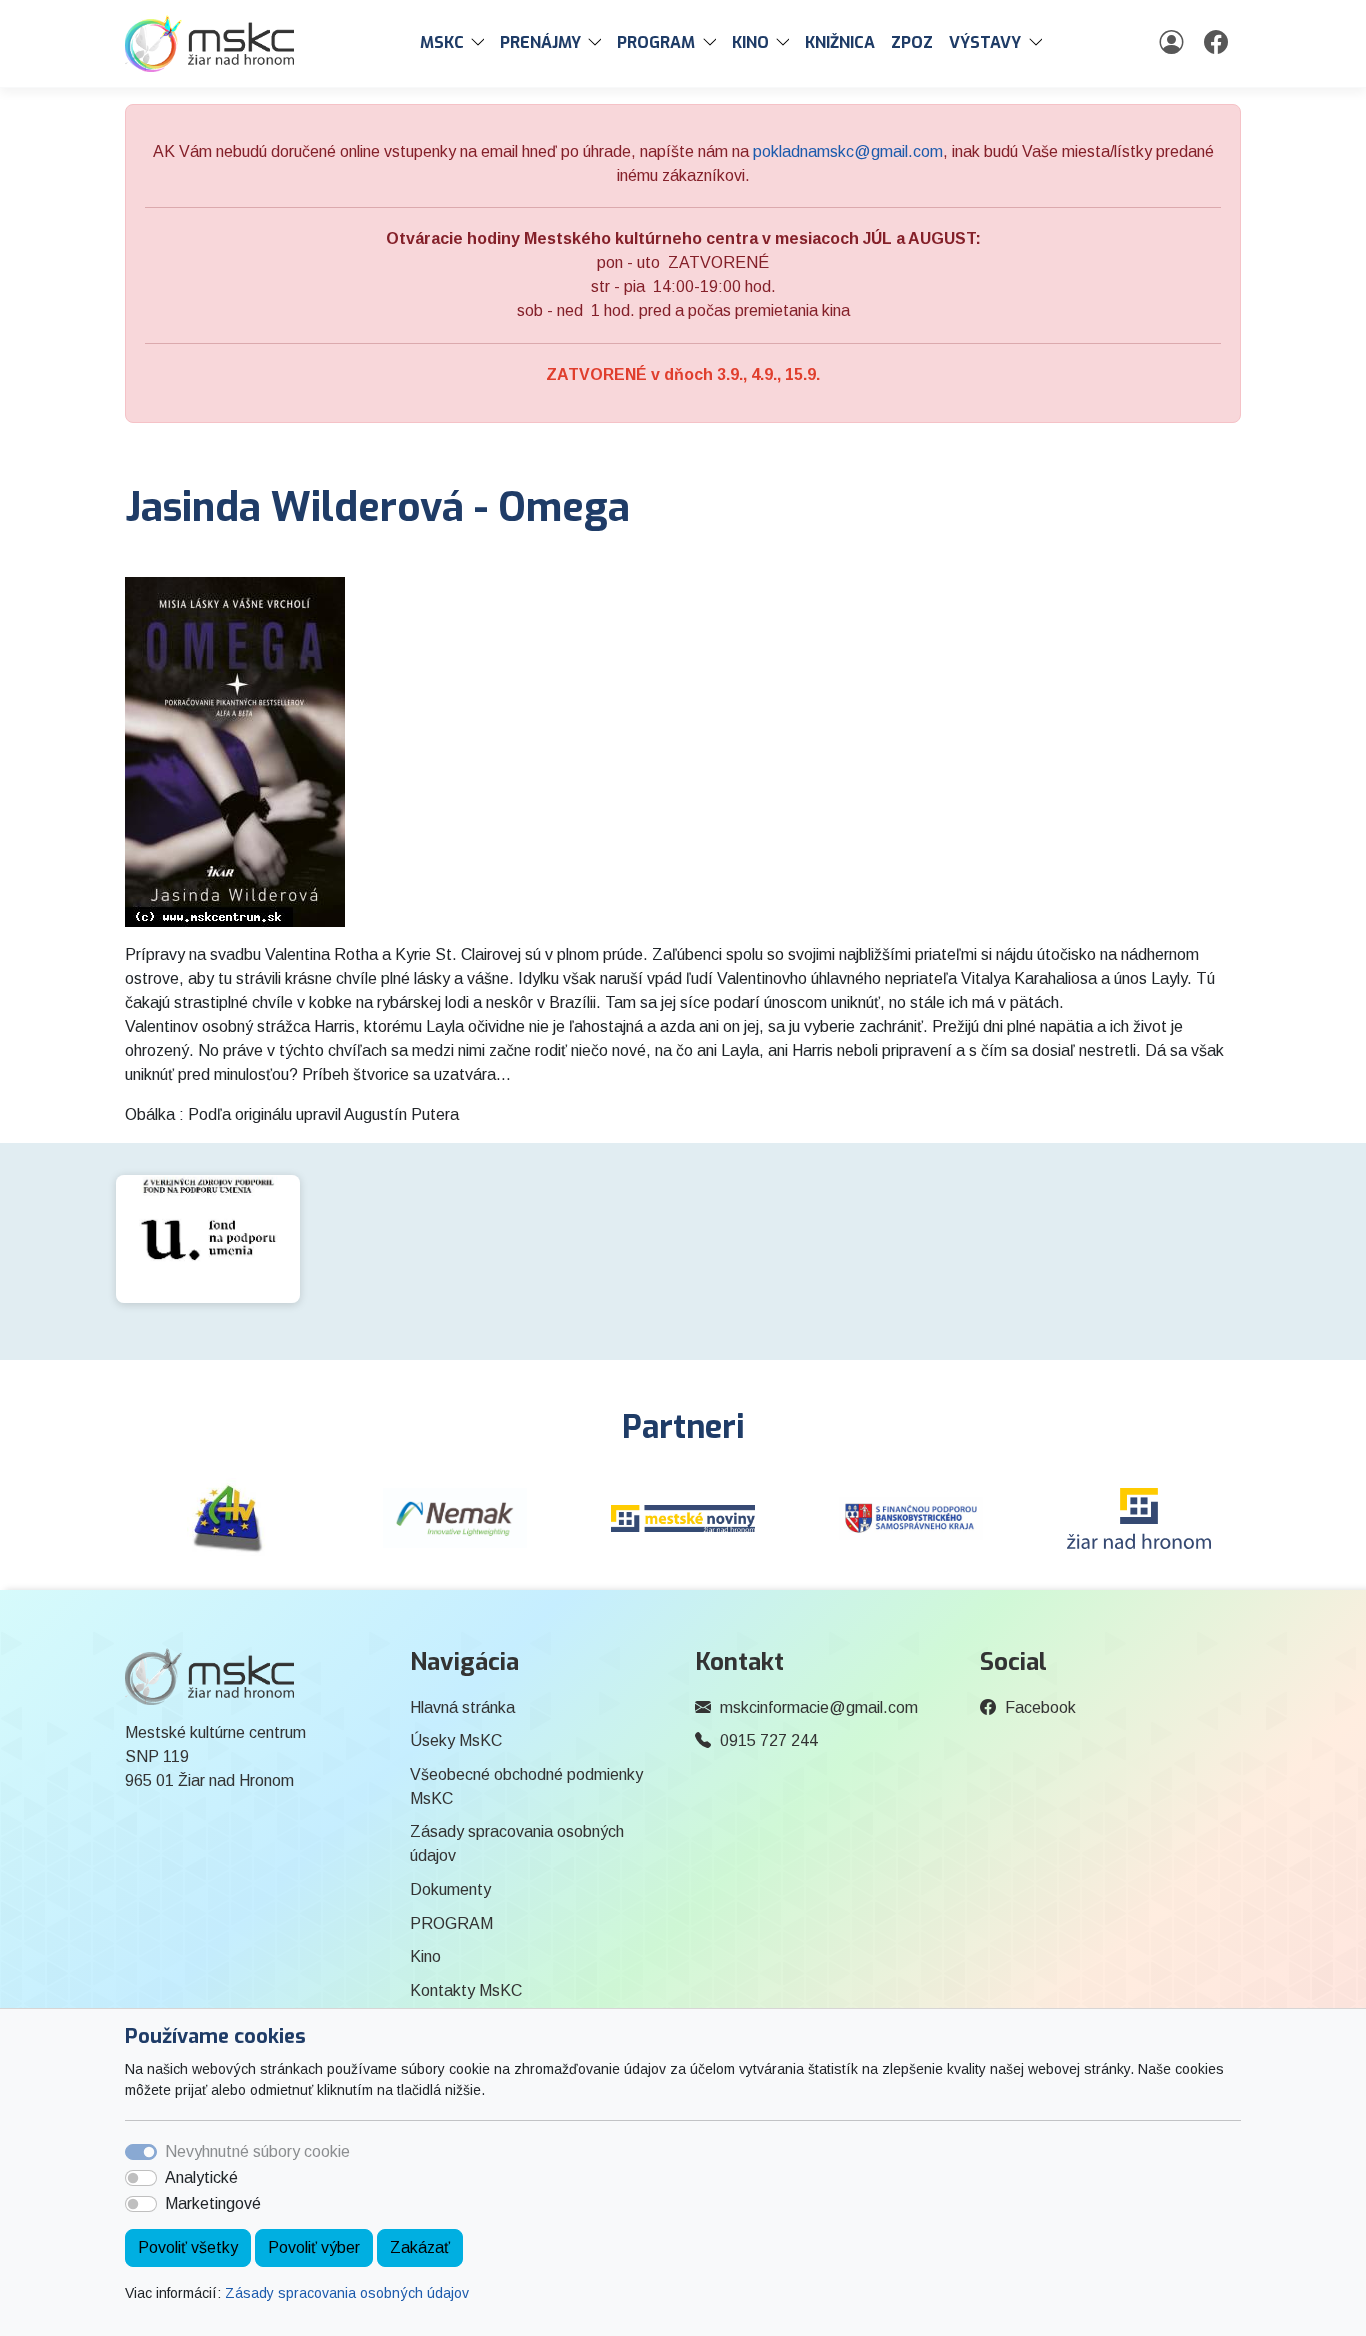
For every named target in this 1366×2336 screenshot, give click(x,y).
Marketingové (213, 2203)
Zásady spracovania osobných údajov (347, 2293)
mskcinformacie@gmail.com (819, 1707)
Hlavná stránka (462, 1707)
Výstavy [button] (985, 42)
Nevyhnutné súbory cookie (257, 2151)
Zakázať (420, 2247)
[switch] (141, 2178)
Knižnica (840, 42)
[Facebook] (1218, 43)
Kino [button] (750, 42)
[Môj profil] (1173, 43)
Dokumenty (450, 1889)
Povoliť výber (314, 2247)
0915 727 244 (769, 1740)
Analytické (201, 2177)
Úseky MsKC (456, 1740)
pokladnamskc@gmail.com (848, 151)
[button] (482, 43)
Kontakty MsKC (466, 1990)
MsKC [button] (442, 42)
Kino (425, 1956)
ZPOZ (912, 42)
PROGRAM (451, 1923)
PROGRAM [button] (656, 42)
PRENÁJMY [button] (540, 42)
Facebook (1040, 1707)
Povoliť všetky (188, 2247)
